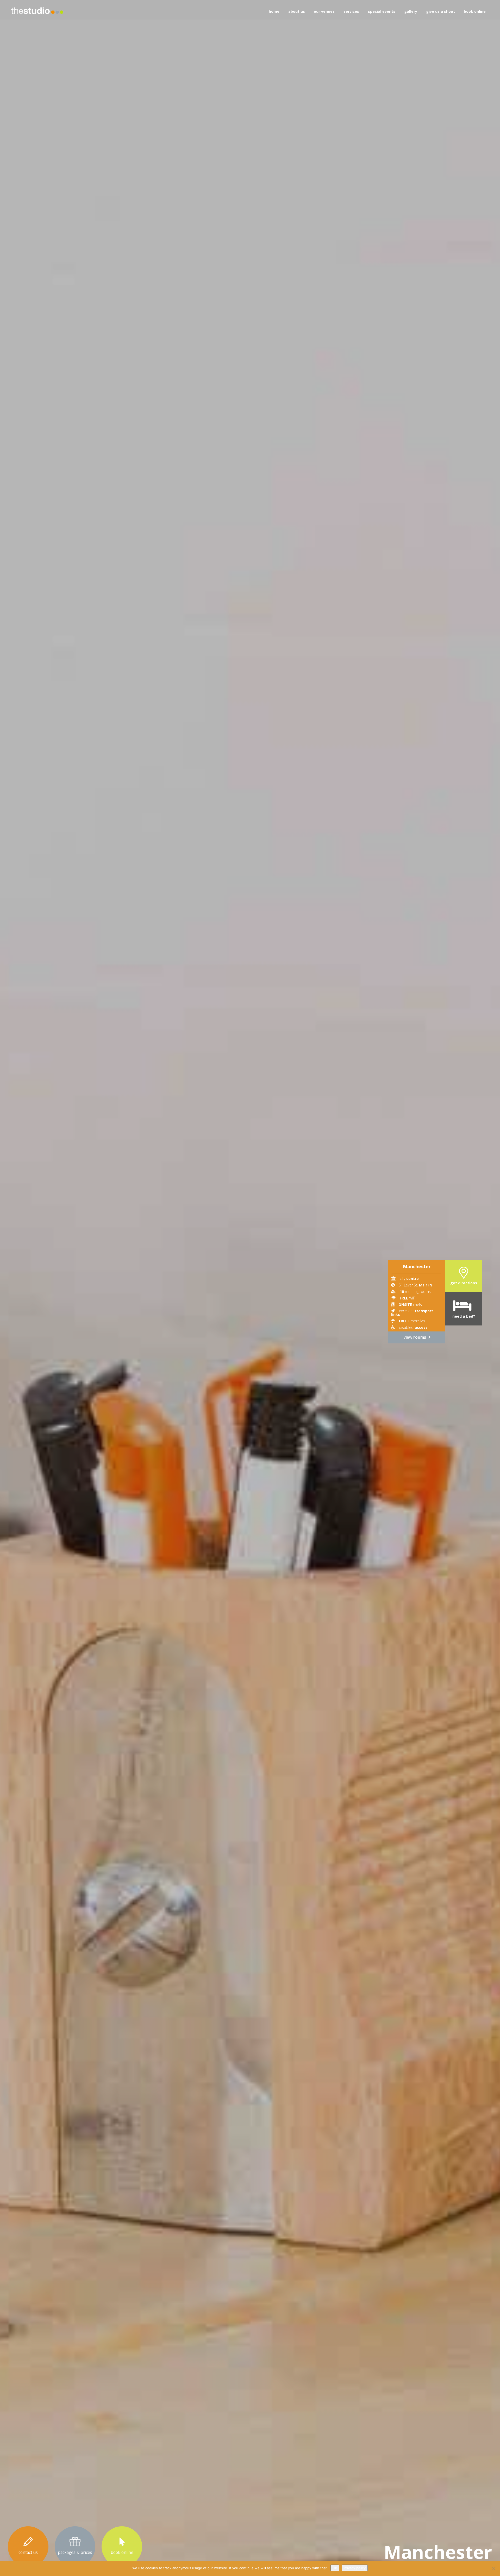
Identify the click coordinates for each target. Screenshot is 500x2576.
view (415, 1337)
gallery (411, 11)
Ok (335, 2568)
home (274, 11)
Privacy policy (355, 2568)
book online (475, 11)
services (351, 11)
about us (297, 11)
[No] (493, 2568)
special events (382, 11)
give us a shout (440, 11)
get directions (464, 1283)
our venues (324, 11)
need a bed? (464, 1316)
